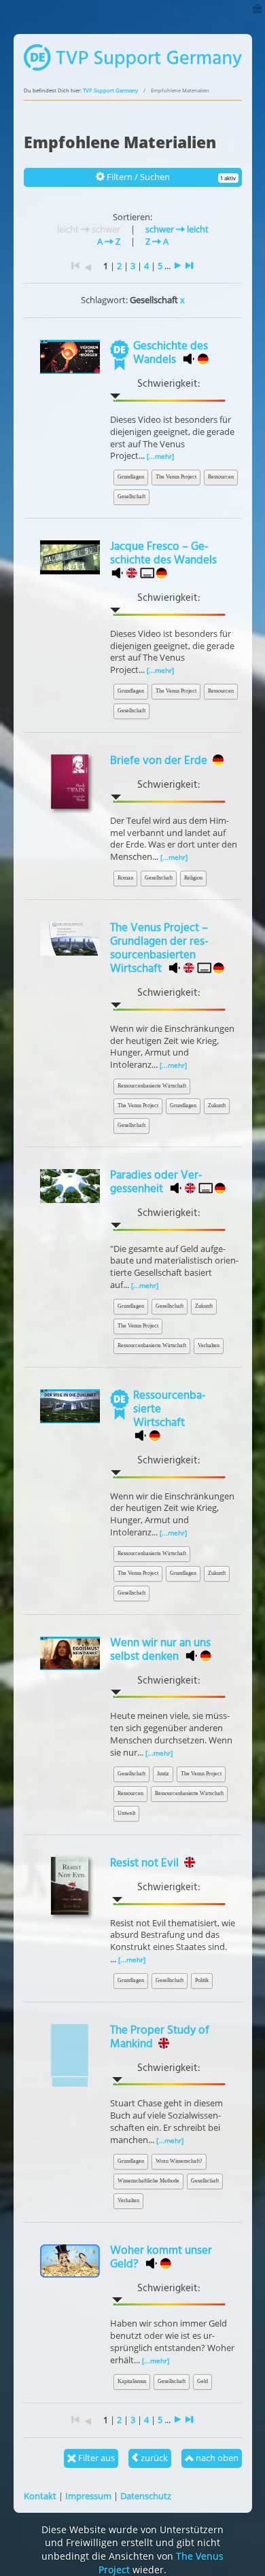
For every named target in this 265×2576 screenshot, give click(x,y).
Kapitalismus (132, 2381)
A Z (109, 241)
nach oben (216, 2458)
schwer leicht (177, 229)
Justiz (163, 1774)
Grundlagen (131, 477)
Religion (193, 878)
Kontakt (40, 2496)
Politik (202, 1980)
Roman (125, 878)
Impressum (88, 2496)
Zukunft (217, 1106)
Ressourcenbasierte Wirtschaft (152, 1086)
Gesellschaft (131, 497)
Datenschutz (146, 2496)
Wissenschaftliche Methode (148, 2181)
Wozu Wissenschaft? (179, 2161)
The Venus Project (176, 477)
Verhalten (209, 1345)
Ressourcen (221, 477)
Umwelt (126, 1813)
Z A (157, 241)
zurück (153, 2458)
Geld (202, 2381)
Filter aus (95, 2458)
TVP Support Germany (110, 90)
